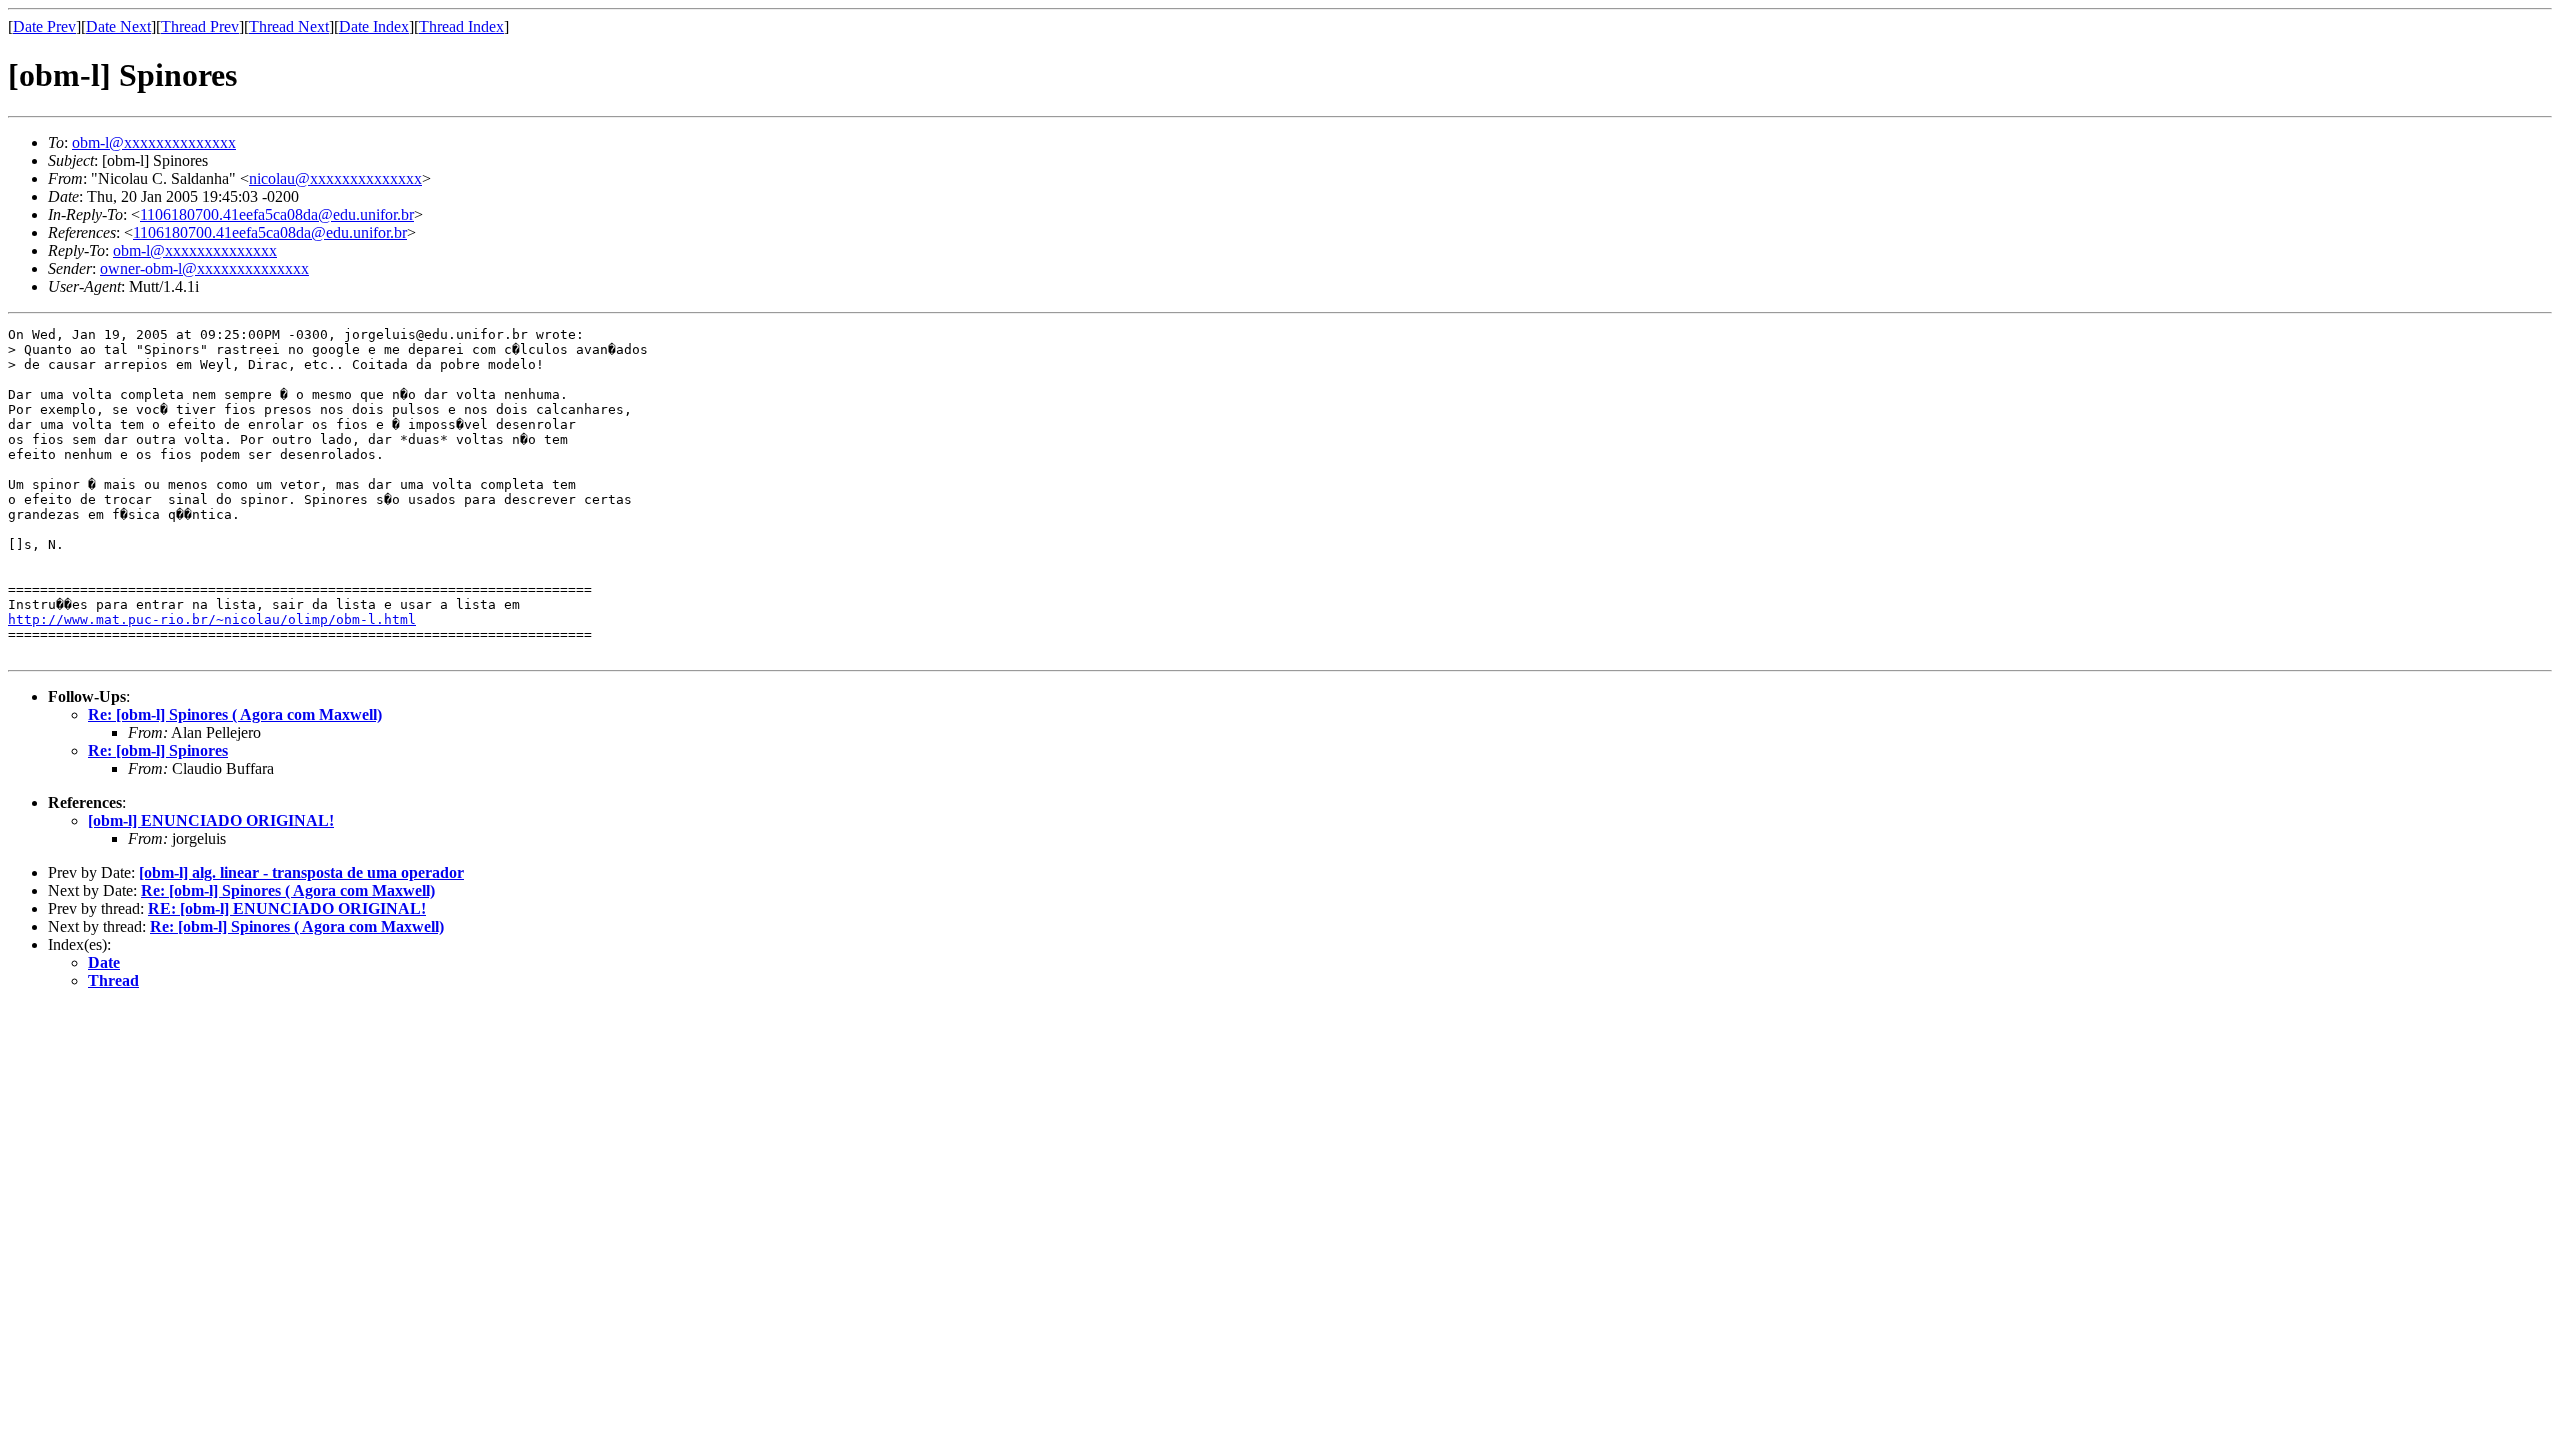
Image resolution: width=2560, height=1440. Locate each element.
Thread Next (289, 26)
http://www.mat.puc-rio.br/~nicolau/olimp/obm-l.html (212, 619)
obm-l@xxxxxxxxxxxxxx (154, 142)
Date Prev (44, 26)
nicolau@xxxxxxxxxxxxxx (335, 178)
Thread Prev (200, 26)
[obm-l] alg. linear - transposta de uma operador (301, 872)
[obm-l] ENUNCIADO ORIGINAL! (211, 820)
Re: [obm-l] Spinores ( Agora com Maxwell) (235, 714)
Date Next (118, 26)
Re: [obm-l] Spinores (158, 750)
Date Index (374, 26)
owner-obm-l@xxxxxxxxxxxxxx (204, 268)
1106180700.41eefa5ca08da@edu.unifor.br (277, 214)
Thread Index (461, 26)
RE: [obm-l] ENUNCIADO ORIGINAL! (287, 908)
